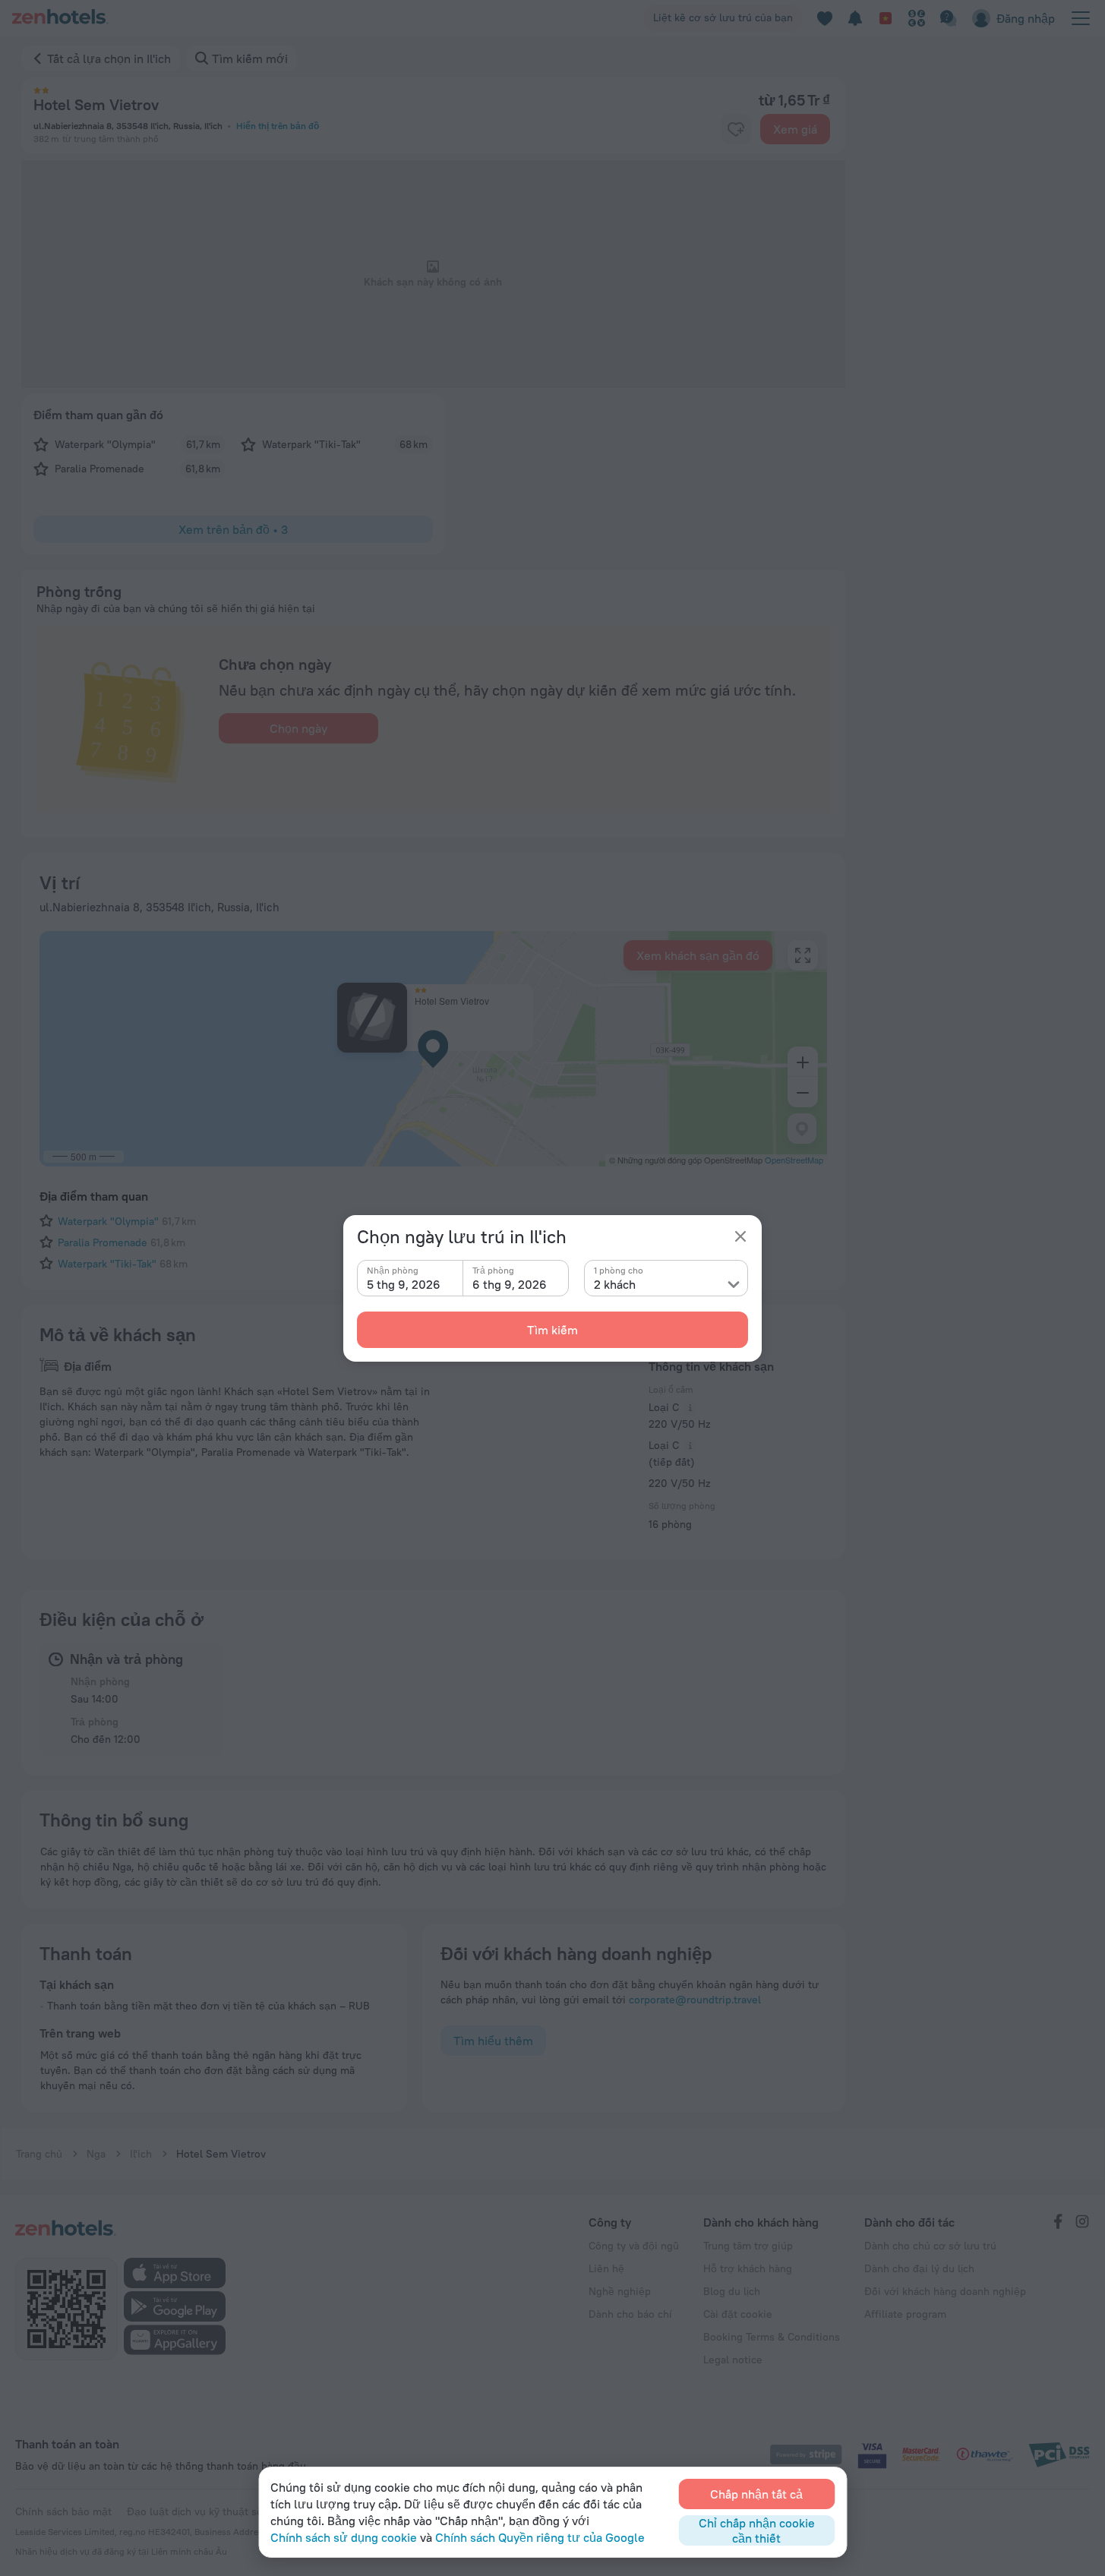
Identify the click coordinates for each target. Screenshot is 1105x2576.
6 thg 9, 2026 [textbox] (510, 1284)
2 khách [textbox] (615, 1284)
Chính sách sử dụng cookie (344, 2537)
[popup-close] (740, 1236)
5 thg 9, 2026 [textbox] (404, 1284)
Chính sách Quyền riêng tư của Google (540, 2537)
